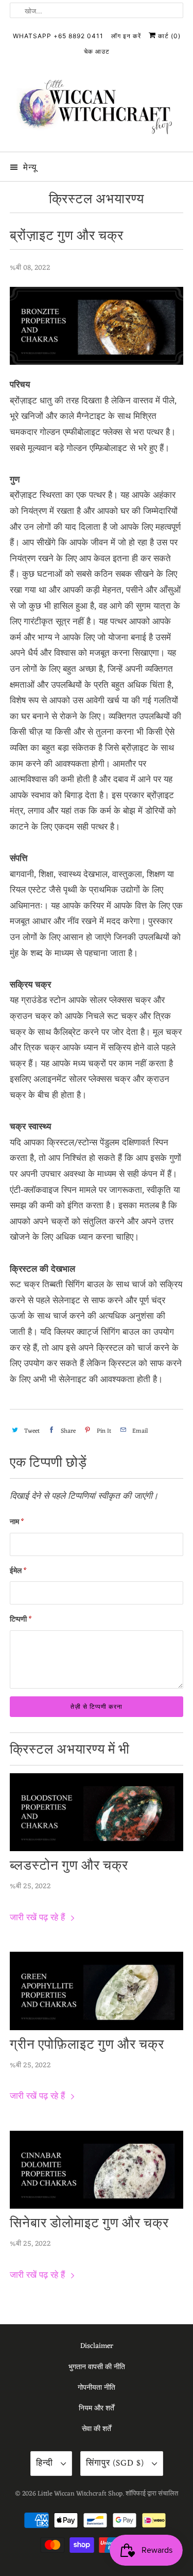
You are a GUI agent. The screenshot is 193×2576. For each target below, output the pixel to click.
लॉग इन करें (126, 36)
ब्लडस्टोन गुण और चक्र (69, 1866)
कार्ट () (168, 36)
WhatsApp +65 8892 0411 (58, 36)
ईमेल (18, 1571)
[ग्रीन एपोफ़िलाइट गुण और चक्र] (96, 1991)
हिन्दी (46, 2463)
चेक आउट (97, 51)
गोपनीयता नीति (97, 2388)
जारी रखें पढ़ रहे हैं (39, 1918)
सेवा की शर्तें (97, 2429)
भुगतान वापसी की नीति (97, 2367)
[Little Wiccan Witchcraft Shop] (96, 109)
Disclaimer (97, 2346)
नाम (17, 1522)
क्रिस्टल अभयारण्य (97, 199)
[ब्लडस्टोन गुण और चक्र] (96, 1812)
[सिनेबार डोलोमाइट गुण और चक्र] (96, 2170)
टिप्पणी (21, 1620)
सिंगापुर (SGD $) (116, 2463)
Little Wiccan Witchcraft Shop (80, 2494)
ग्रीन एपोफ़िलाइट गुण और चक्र (87, 2045)
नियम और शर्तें (97, 2409)
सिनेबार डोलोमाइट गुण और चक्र (89, 2224)
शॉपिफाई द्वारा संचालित (152, 2494)
